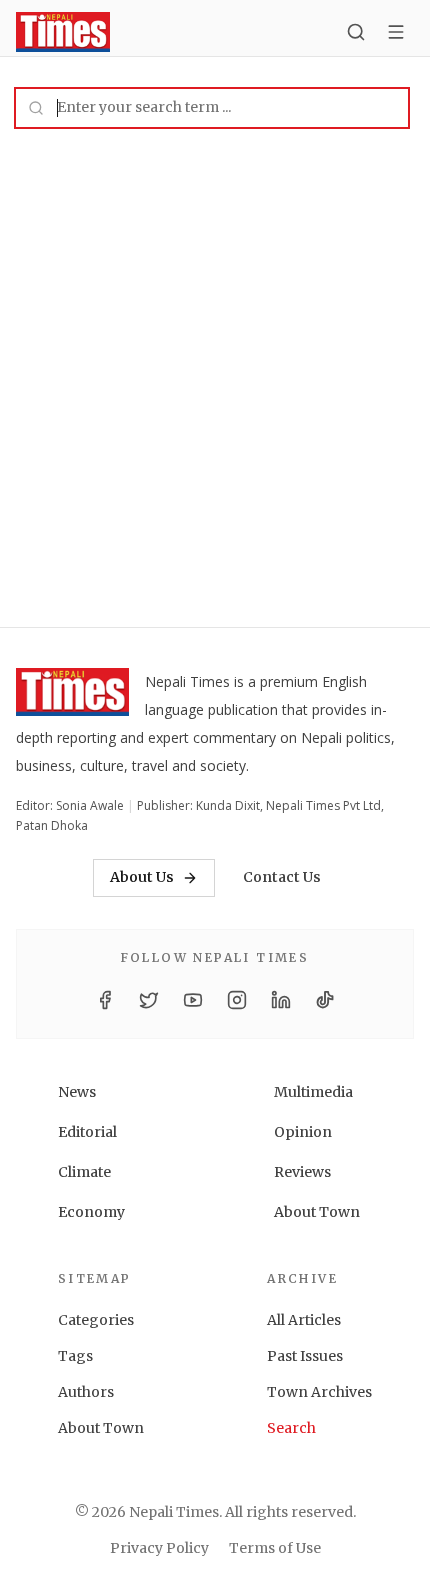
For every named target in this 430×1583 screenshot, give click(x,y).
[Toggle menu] (396, 32)
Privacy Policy (159, 1548)
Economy (91, 1212)
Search (291, 1428)
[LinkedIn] (281, 1000)
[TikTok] (325, 1000)
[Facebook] (105, 1000)
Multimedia (313, 1092)
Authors (86, 1392)
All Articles (304, 1320)
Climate (84, 1172)
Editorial (87, 1132)
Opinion (303, 1132)
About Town (317, 1212)
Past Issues (305, 1356)
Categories (96, 1320)
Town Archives (319, 1392)
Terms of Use (275, 1548)
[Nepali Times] (72, 696)
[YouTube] (193, 1000)
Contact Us (282, 877)
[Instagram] (237, 1000)
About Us (142, 877)
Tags (75, 1356)
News (77, 1092)
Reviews (302, 1172)
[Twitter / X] (149, 1000)
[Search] (356, 32)
